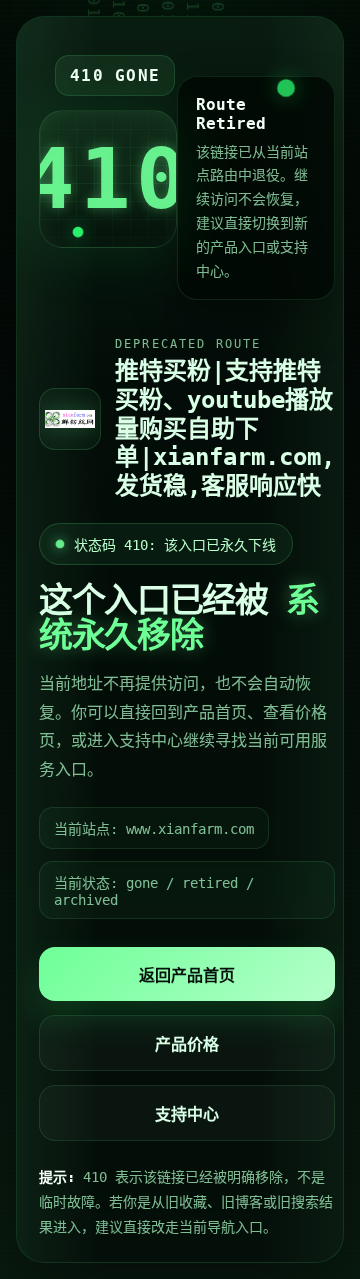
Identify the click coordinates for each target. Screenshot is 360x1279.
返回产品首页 (187, 975)
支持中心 (187, 1114)
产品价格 (187, 1044)
